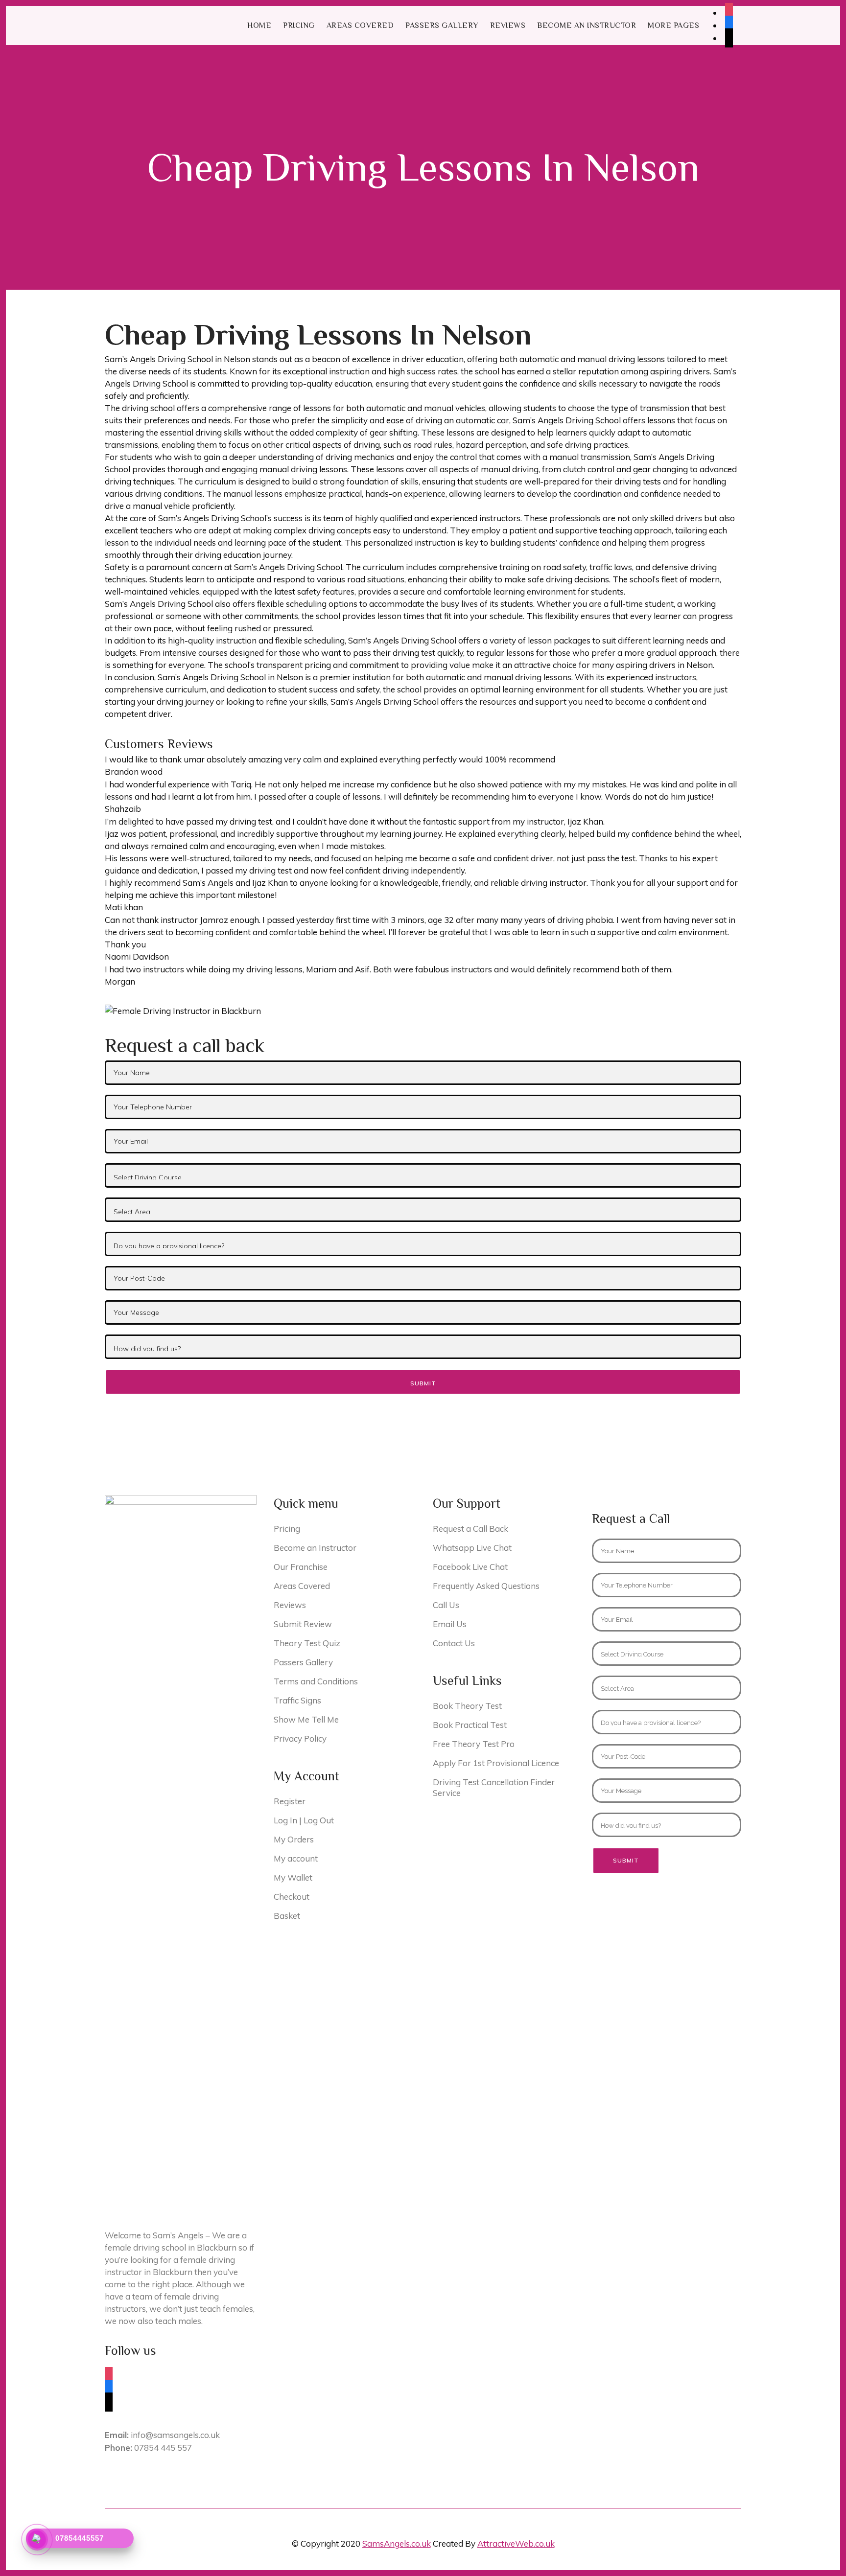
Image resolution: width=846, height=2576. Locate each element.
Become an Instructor (315, 1548)
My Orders (294, 1839)
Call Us (446, 1605)
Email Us (450, 1624)
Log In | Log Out (304, 1820)
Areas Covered (302, 1586)
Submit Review (303, 1624)
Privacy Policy (300, 1738)
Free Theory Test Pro (474, 1744)
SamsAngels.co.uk (397, 2543)
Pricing (287, 1529)
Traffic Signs (297, 1700)
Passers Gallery (303, 1662)
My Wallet (293, 1877)
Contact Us (454, 1643)
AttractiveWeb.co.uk (516, 2543)
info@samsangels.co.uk (162, 2435)
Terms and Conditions (316, 1681)
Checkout (292, 1897)
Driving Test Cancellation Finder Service (494, 1787)
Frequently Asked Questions (486, 1586)
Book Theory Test (467, 1706)
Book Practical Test (470, 1725)
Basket (287, 1916)
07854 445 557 (148, 2448)
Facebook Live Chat (470, 1567)
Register (290, 1801)
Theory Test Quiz (307, 1643)
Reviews (290, 1605)
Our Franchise (301, 1567)
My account (296, 1858)
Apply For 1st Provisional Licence (496, 1763)
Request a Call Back (470, 1529)
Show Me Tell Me (306, 1719)
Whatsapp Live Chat (472, 1548)
